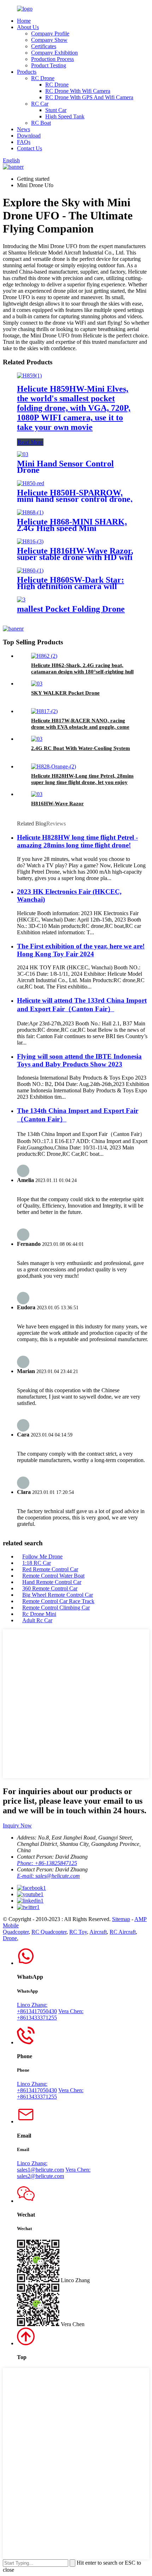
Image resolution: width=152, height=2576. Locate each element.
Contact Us (30, 148)
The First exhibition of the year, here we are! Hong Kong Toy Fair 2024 (81, 950)
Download (29, 136)
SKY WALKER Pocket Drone (65, 693)
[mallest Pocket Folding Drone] (21, 600)
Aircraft (98, 1932)
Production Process (52, 59)
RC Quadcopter (49, 1932)
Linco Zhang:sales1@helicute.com (40, 2166)
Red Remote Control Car (50, 1569)
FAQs (24, 142)
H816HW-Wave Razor (57, 803)
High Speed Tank (65, 116)
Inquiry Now (17, 1825)
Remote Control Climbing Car (56, 1608)
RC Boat (41, 123)
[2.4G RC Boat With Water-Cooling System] (37, 739)
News (24, 129)
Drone (10, 1938)
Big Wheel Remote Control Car (58, 1595)
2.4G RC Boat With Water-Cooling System (81, 748)
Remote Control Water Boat (53, 1576)
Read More (30, 442)
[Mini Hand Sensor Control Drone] (23, 454)
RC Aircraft (123, 1932)
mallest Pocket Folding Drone (71, 609)
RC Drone (43, 78)
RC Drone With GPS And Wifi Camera (89, 97)
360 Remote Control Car (50, 1588)
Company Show (49, 40)
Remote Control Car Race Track (58, 1601)
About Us (28, 27)
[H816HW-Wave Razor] (37, 794)
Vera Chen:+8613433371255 (50, 2014)
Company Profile (50, 33)
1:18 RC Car (37, 1563)
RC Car (40, 104)
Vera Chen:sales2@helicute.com (54, 2173)
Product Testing (49, 65)
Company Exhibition (54, 53)
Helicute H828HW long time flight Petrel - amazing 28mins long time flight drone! (77, 841)
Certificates (44, 46)
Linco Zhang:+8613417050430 (37, 2008)
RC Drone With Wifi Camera (78, 91)
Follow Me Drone (42, 1556)
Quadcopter (16, 1932)
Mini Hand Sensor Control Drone (65, 467)
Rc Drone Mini (39, 1614)
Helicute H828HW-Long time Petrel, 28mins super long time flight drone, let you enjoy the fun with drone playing (82, 782)
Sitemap (121, 1919)
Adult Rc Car (37, 1620)
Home (24, 21)
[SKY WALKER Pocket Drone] (37, 684)
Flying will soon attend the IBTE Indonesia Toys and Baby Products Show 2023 (79, 1060)
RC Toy (78, 1932)
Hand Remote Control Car (52, 1582)
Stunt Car (56, 110)
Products (27, 72)
